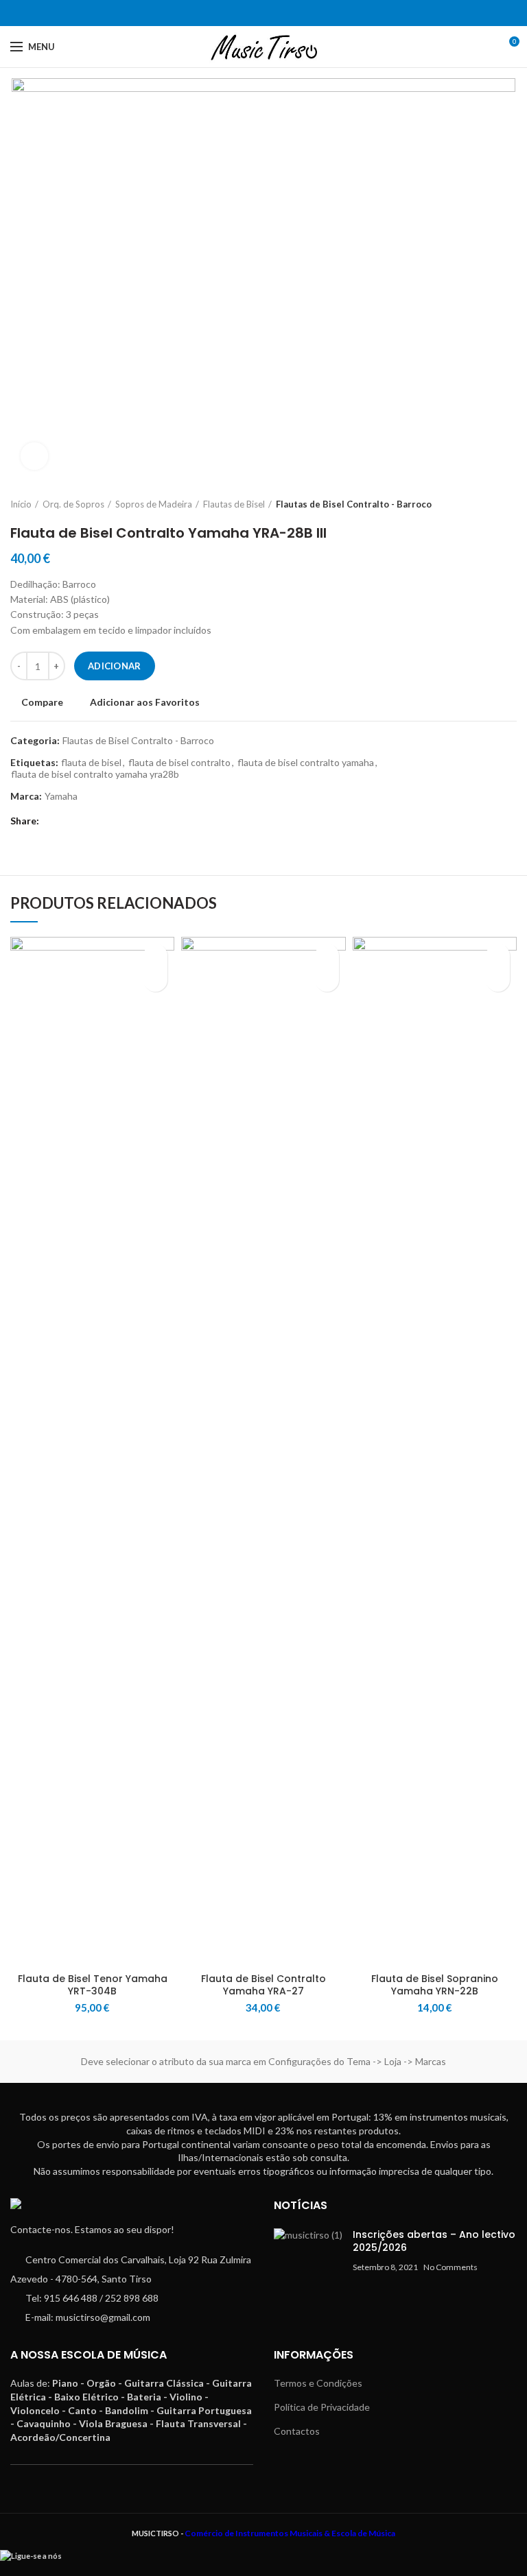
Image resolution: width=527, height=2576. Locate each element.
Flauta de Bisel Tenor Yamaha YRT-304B (93, 1985)
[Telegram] (272, 13)
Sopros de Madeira (154, 504)
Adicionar (115, 666)
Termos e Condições (318, 2383)
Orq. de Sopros (73, 504)
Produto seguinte (510, 504)
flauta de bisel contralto (179, 763)
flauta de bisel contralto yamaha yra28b (95, 774)
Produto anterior (482, 504)
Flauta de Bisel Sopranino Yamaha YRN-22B (435, 1985)
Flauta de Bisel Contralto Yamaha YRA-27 (263, 1985)
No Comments (450, 2267)
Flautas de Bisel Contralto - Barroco (354, 504)
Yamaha (61, 796)
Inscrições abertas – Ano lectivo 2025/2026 (434, 2241)
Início (21, 504)
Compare (42, 702)
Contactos (297, 2431)
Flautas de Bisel (234, 504)
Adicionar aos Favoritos (145, 702)
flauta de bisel (91, 763)
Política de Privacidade (322, 2407)
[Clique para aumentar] (34, 456)
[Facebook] (255, 13)
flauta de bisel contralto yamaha (306, 763)
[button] (155, 980)
